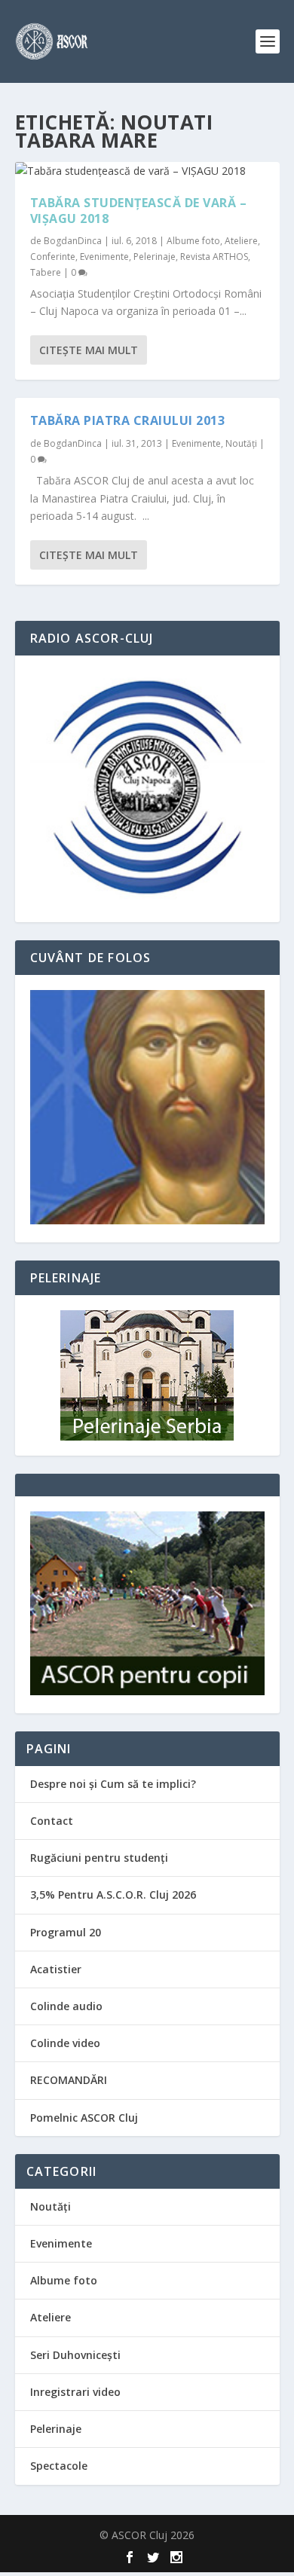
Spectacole (59, 2466)
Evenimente (104, 257)
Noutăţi (241, 443)
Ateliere (241, 241)
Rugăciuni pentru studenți (99, 1858)
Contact (52, 1821)
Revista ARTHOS (214, 257)
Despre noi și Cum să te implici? (113, 1784)
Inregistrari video (75, 2392)
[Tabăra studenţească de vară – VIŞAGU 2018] (147, 171)
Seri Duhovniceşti (75, 2355)
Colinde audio (66, 2006)
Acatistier (56, 1969)
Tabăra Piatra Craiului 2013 (128, 420)
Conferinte (53, 257)
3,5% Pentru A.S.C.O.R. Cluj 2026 (113, 1895)
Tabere (46, 272)
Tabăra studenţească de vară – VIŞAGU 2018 (139, 211)
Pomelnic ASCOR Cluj (84, 2118)
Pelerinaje (155, 257)
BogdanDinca (73, 241)
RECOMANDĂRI (69, 2080)
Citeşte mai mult (89, 350)
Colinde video (65, 2043)
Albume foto (193, 241)
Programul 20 (66, 1932)
